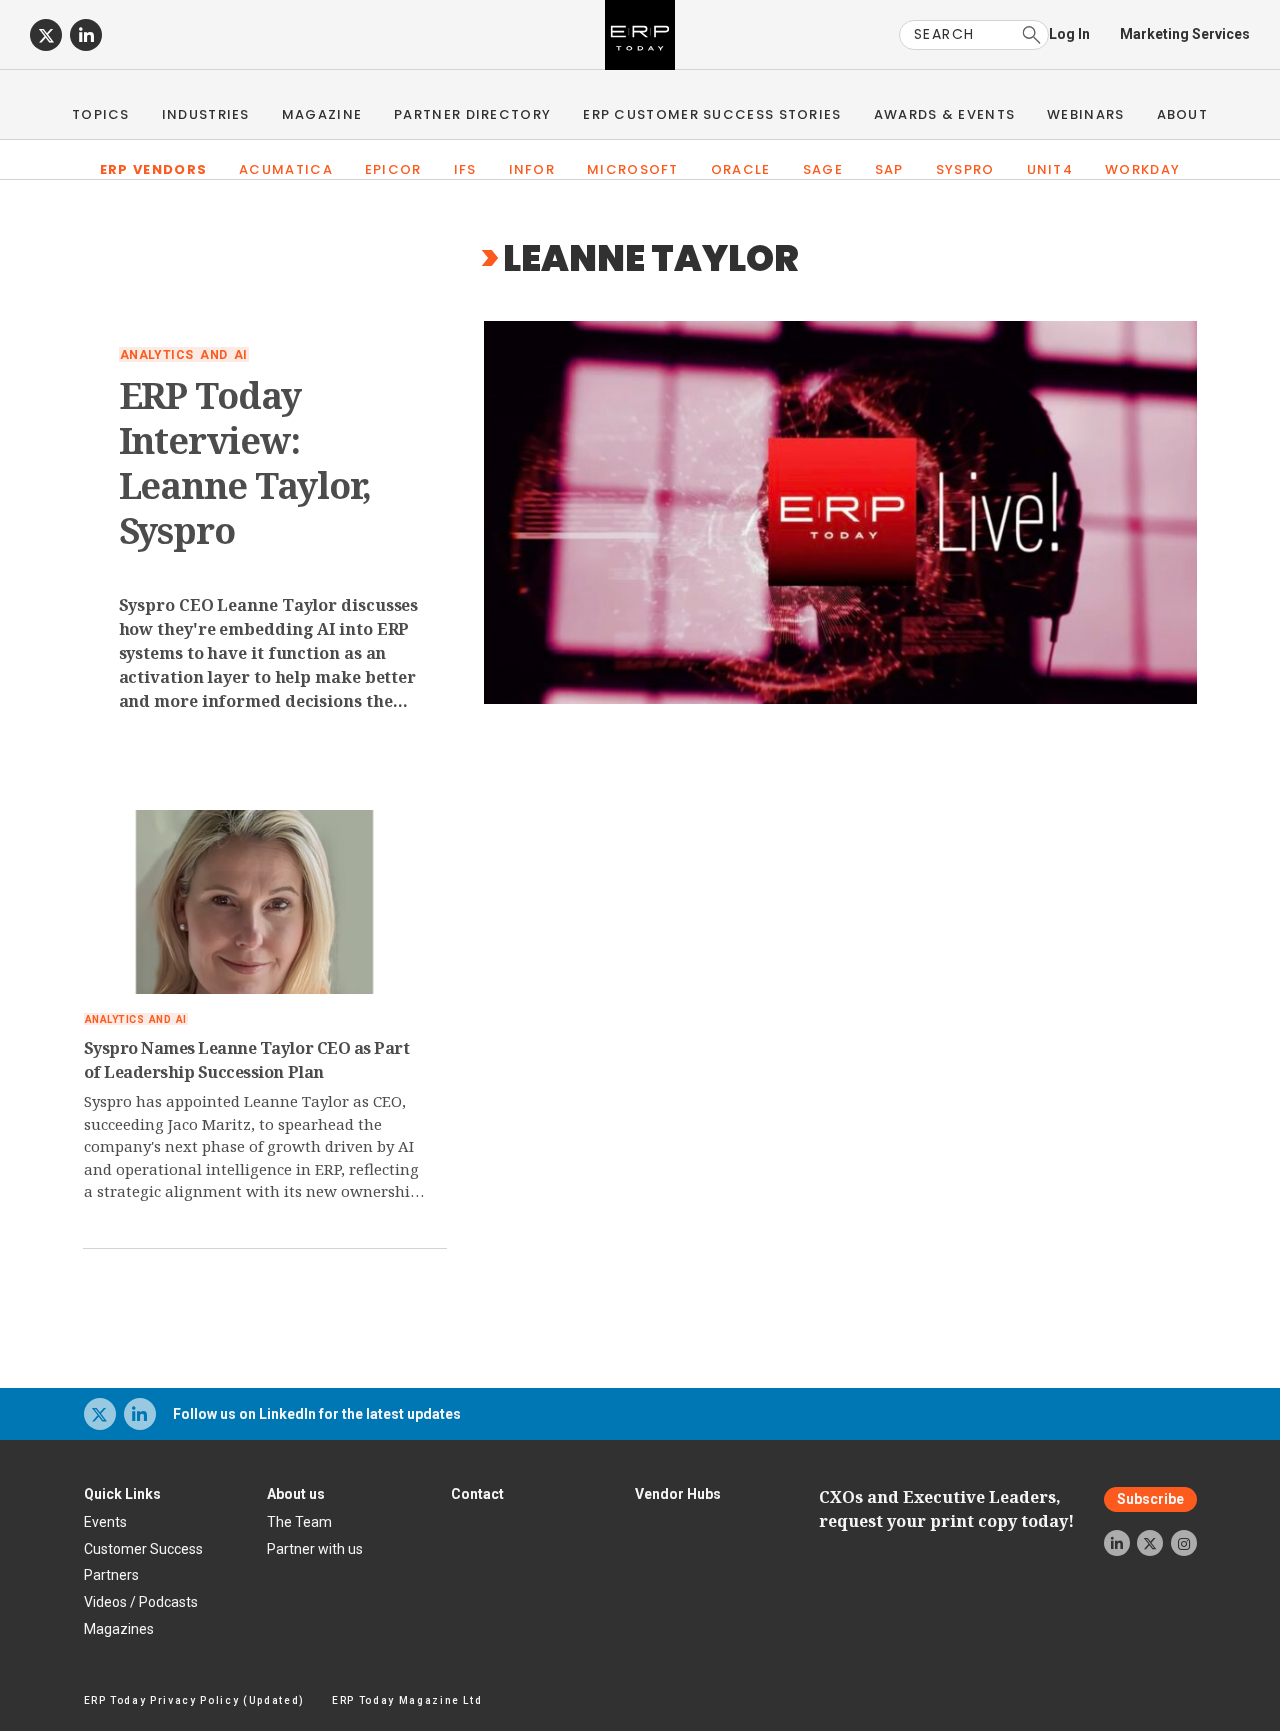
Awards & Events (945, 114)
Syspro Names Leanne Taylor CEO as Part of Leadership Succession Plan (247, 1060)
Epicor (393, 169)
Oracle (741, 169)
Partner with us (315, 1549)
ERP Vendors (153, 169)
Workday (1142, 169)
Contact (477, 1494)
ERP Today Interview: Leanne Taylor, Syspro (245, 463)
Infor (532, 169)
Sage (823, 169)
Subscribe (1150, 1500)
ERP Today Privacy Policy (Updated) (194, 1700)
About (1183, 114)
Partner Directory (472, 114)
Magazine (322, 114)
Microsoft (633, 169)
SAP (889, 169)
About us (296, 1494)
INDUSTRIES (206, 114)
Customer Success (143, 1549)
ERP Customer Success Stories (712, 114)
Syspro (965, 169)
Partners (111, 1575)
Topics (101, 114)
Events (105, 1522)
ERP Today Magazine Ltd (407, 1700)
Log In (1069, 34)
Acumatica (286, 169)
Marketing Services (1185, 34)
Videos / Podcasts (141, 1602)
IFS (465, 169)
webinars (1085, 114)
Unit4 (1050, 169)
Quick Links (122, 1494)
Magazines (119, 1629)
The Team (299, 1522)
